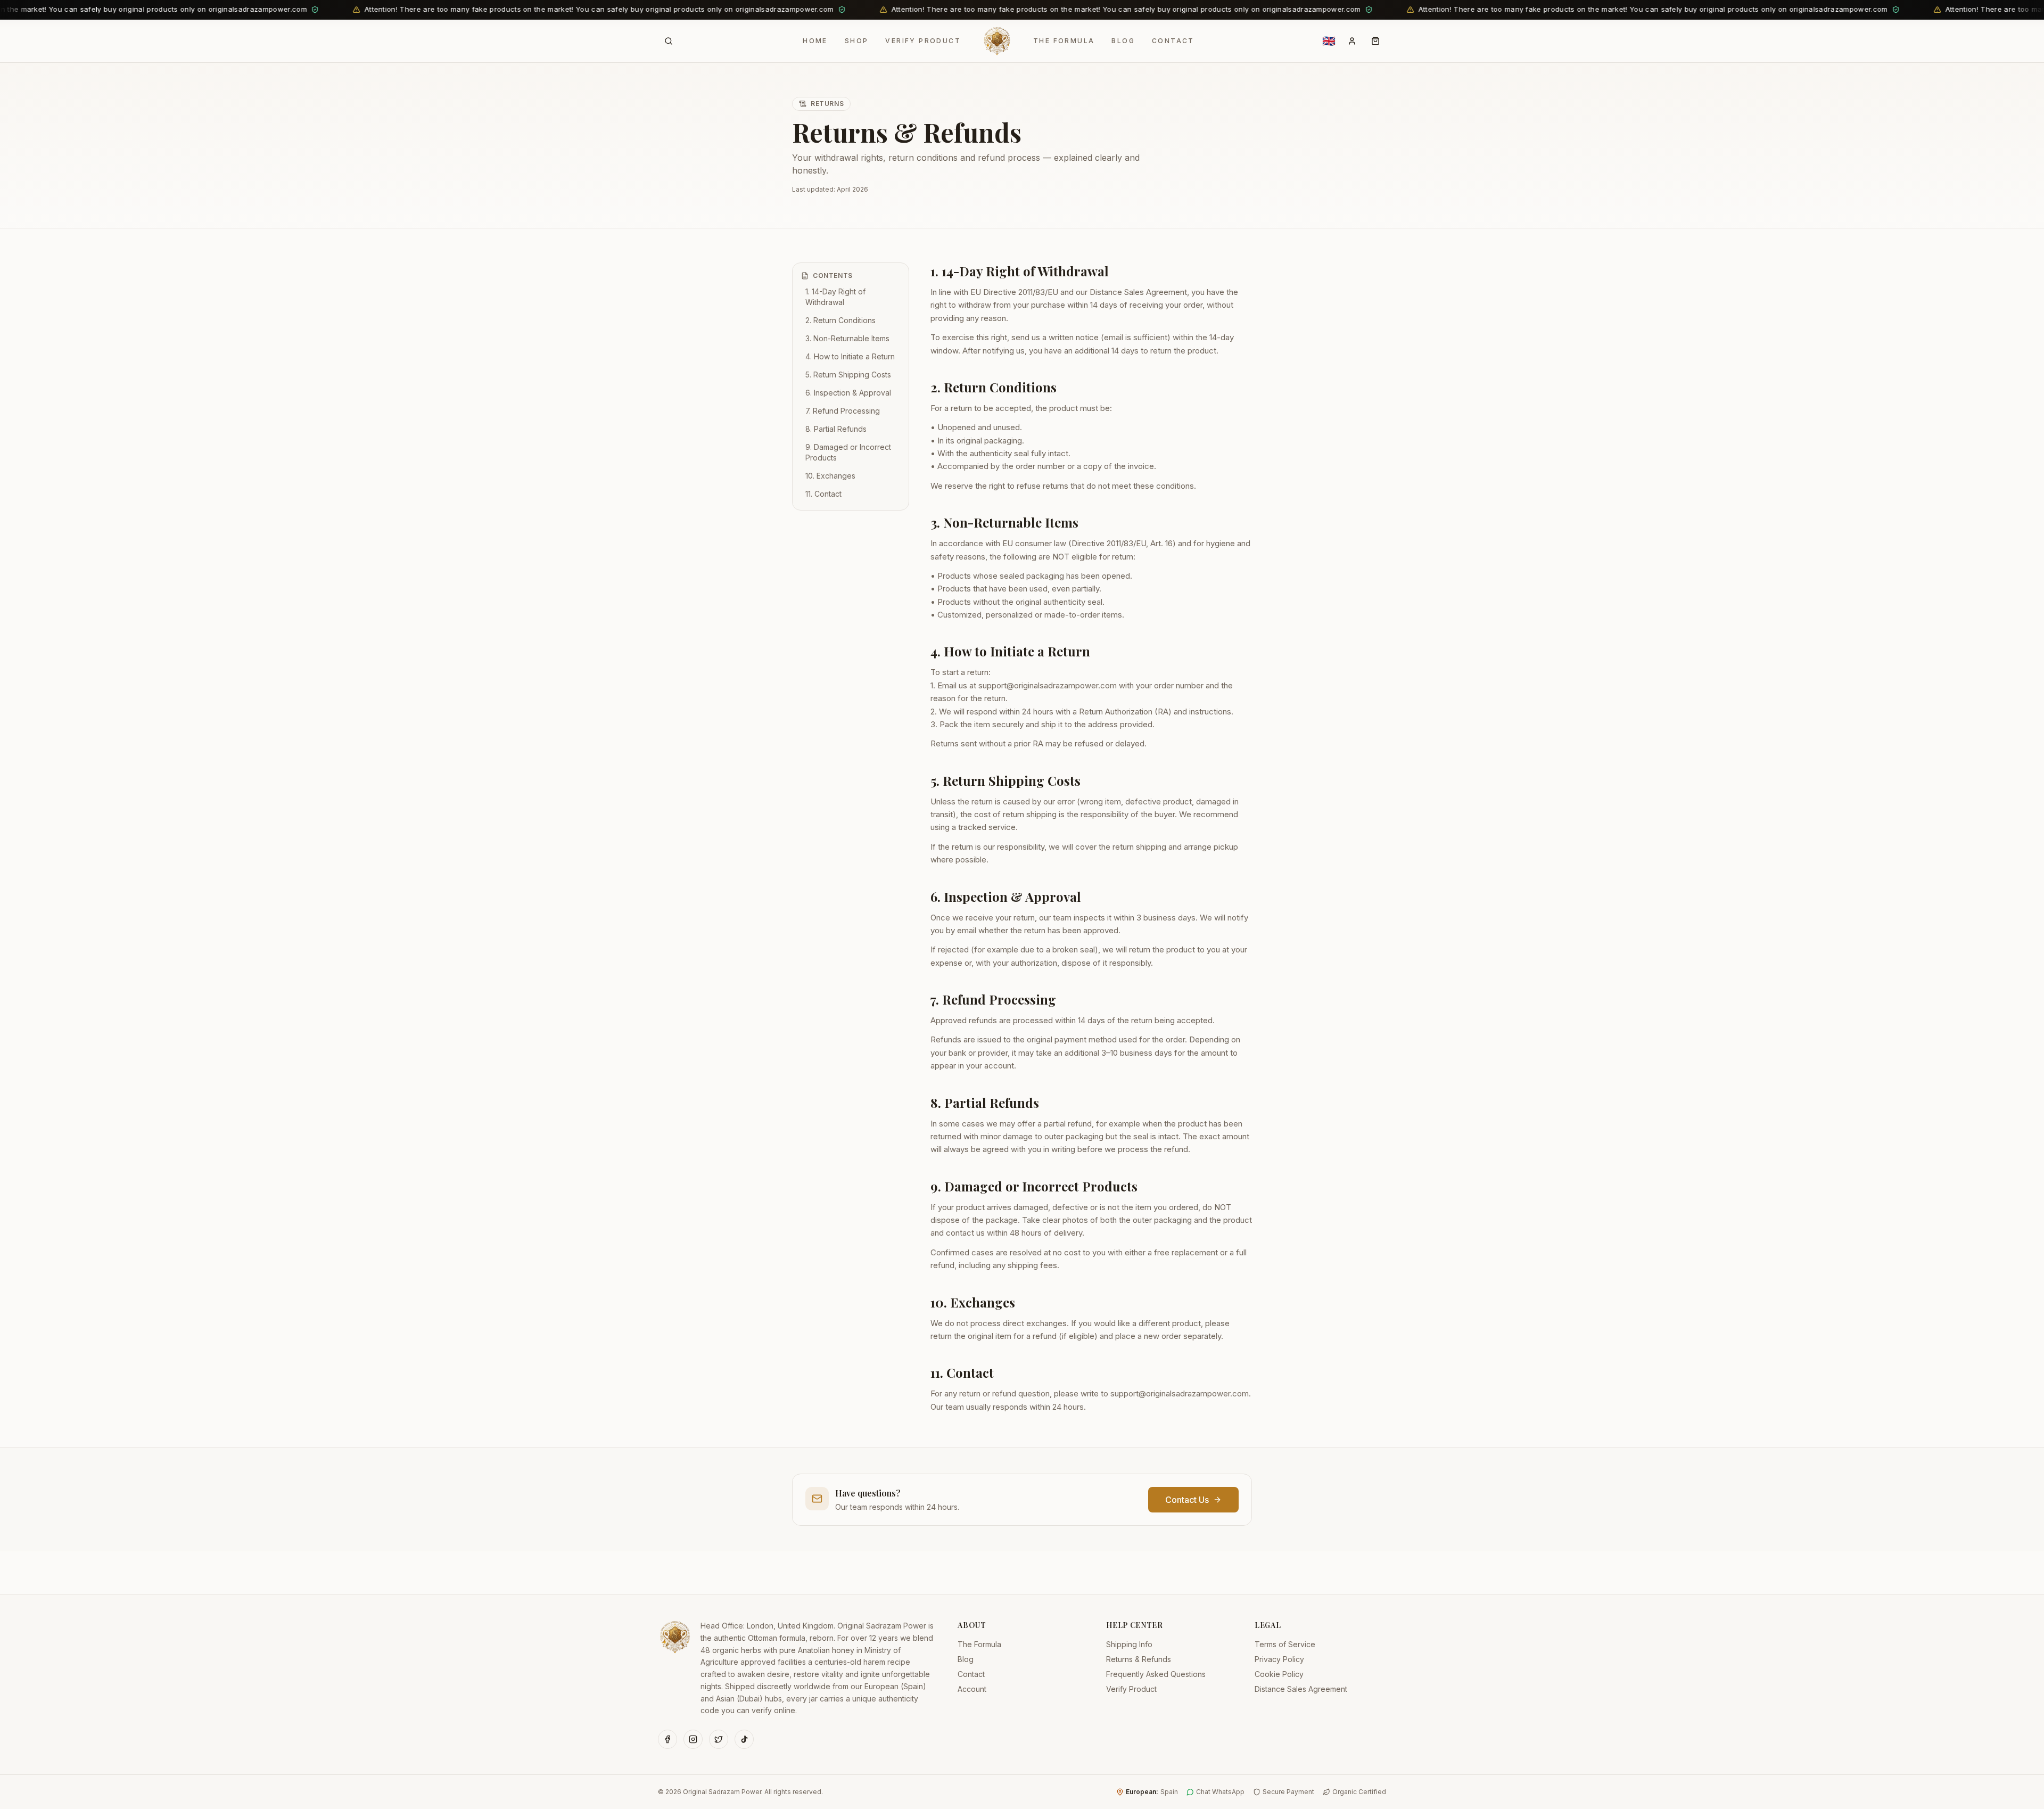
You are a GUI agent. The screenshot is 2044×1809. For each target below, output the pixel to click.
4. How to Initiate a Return (850, 356)
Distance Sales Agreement (1301, 1689)
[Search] (669, 41)
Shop (857, 41)
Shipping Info (1129, 1644)
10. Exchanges (830, 476)
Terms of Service (1285, 1644)
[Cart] (1375, 41)
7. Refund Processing (843, 411)
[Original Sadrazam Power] (997, 41)
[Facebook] (667, 1739)
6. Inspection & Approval (848, 393)
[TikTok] (744, 1739)
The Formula (1064, 41)
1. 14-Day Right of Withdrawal (835, 297)
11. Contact (823, 494)
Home (815, 41)
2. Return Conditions (840, 320)
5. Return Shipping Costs (848, 375)
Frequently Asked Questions (1156, 1674)
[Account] (1352, 41)
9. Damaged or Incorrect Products (848, 452)
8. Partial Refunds (836, 429)
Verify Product (923, 41)
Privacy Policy (1279, 1659)
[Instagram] (693, 1739)
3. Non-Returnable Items (847, 338)
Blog (1123, 41)
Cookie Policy (1279, 1674)
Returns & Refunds (1139, 1659)
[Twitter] (719, 1739)
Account (972, 1689)
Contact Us (1187, 1500)
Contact (1173, 41)
